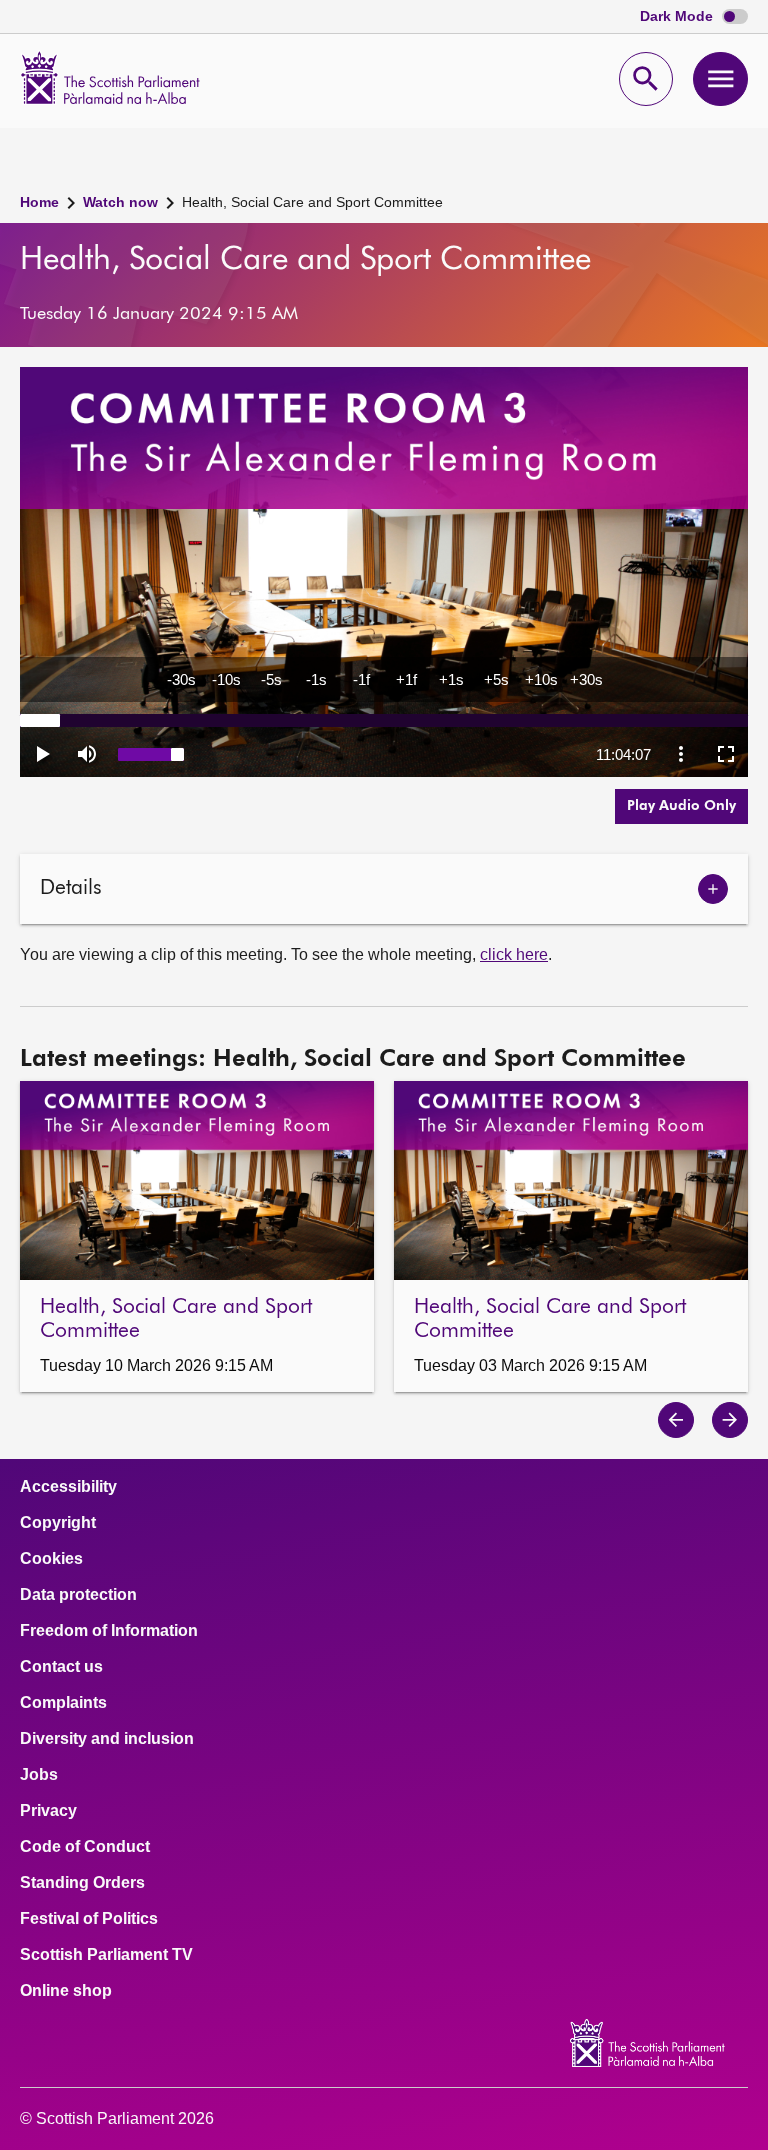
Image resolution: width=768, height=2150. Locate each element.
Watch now (120, 202)
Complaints (63, 1703)
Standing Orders (82, 1883)
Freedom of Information (109, 1631)
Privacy (48, 1811)
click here (514, 954)
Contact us (61, 1667)
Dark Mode (678, 16)
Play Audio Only (681, 806)
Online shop (66, 1991)
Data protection (78, 1595)
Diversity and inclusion (107, 1739)
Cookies (51, 1559)
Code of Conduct (85, 1847)
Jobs (39, 1775)
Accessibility (68, 1487)
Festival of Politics (89, 1919)
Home (39, 202)
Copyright (58, 1523)
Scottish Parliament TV (106, 1955)
